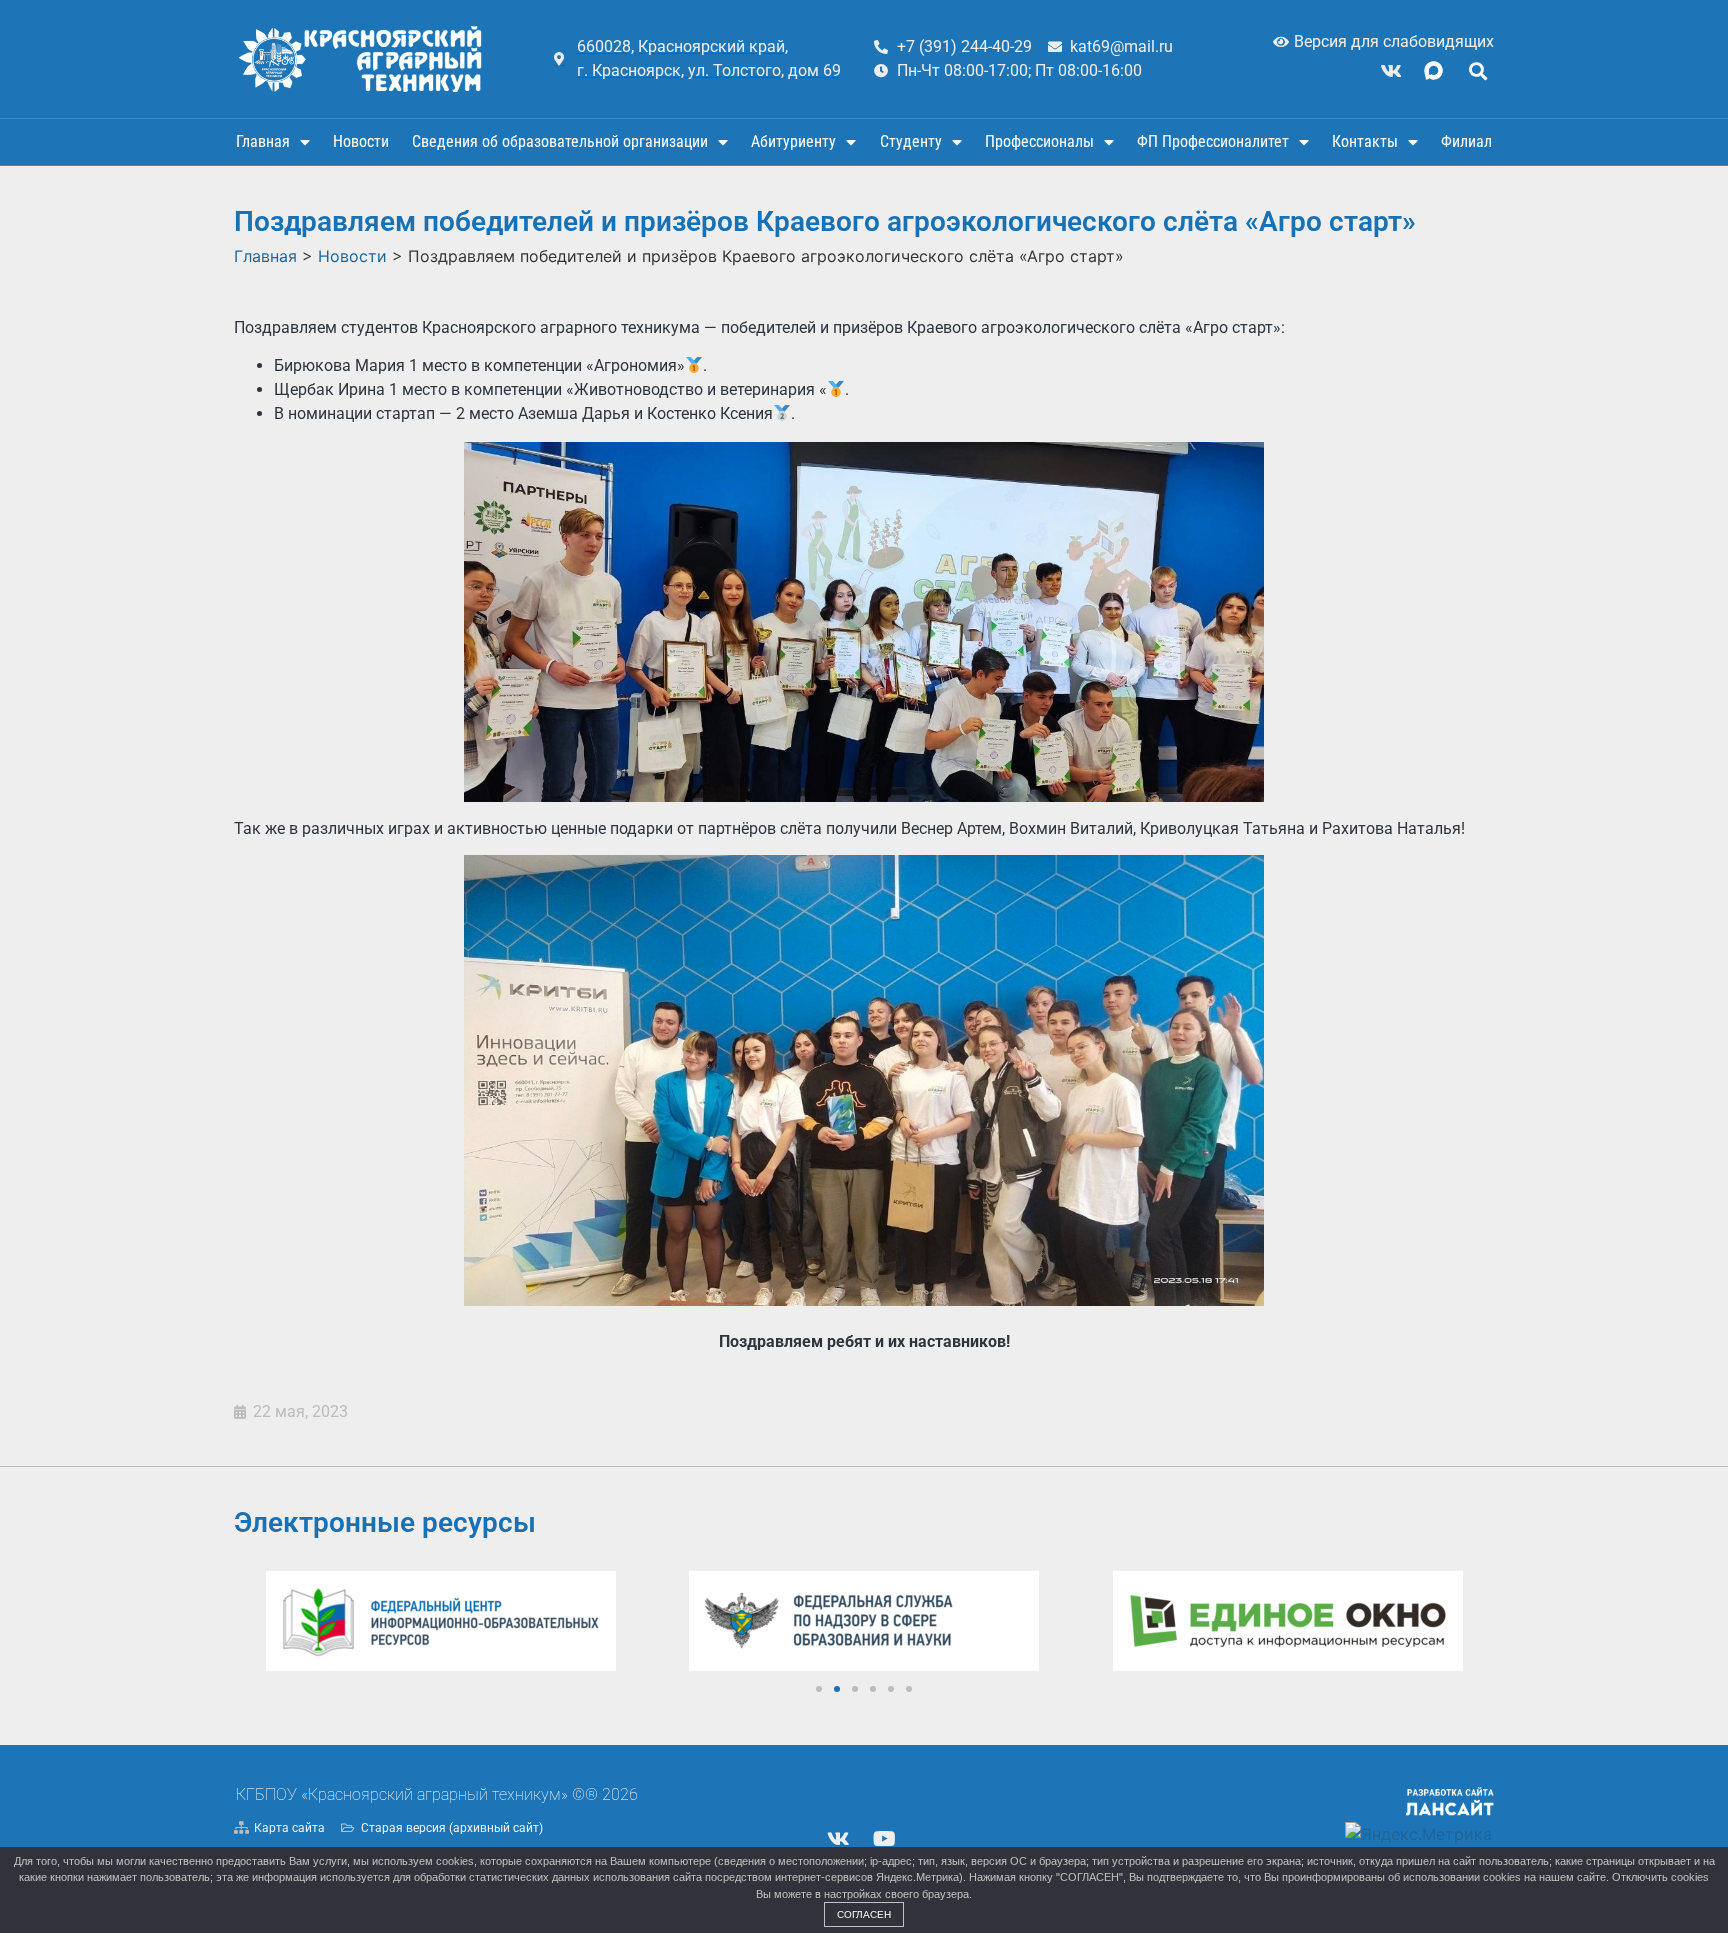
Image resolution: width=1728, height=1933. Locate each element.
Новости (361, 141)
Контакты (1365, 141)
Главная (263, 141)
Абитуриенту (793, 141)
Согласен (864, 1914)
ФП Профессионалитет (1213, 141)
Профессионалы (1039, 141)
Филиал (1466, 141)
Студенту (911, 141)
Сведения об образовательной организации (560, 141)
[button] (1477, 70)
